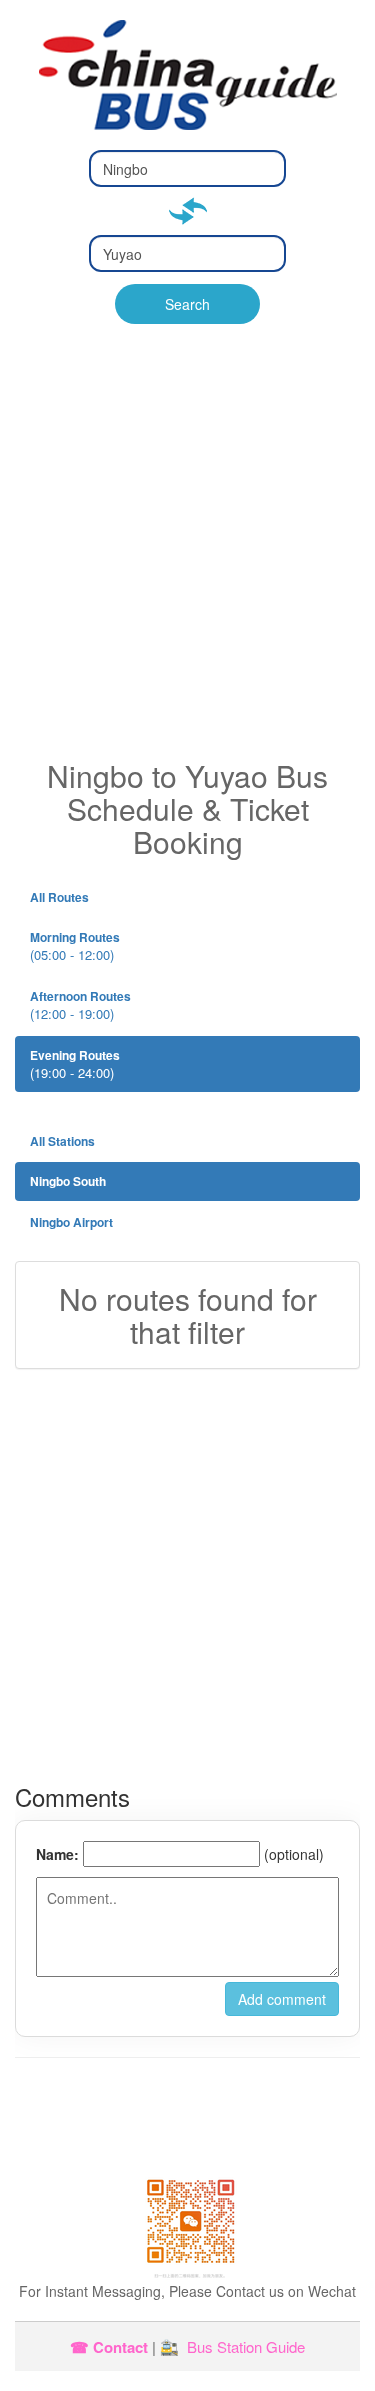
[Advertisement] (187, 561)
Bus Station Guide (246, 2346)
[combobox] (187, 168)
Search (187, 304)
